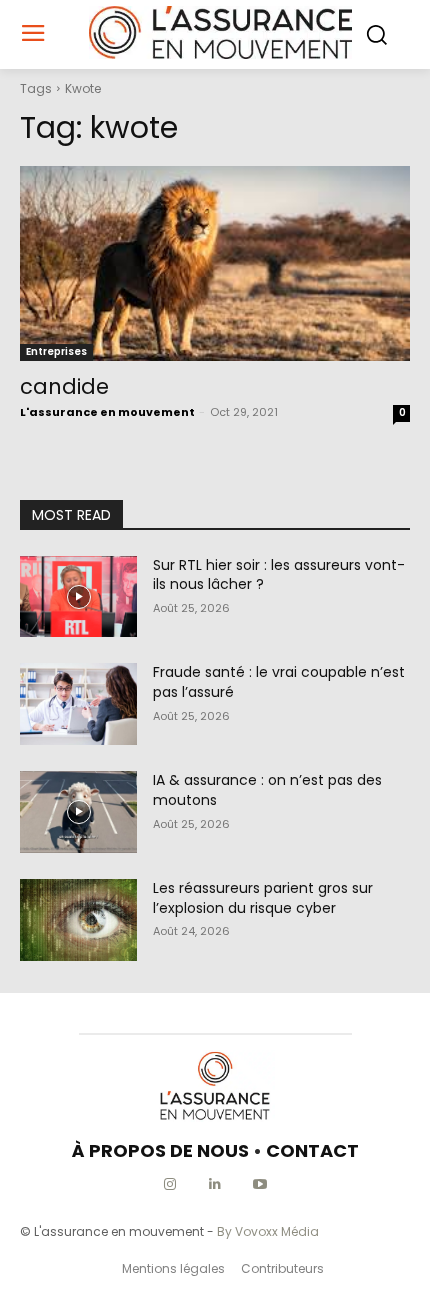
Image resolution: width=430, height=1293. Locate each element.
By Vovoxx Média (268, 1231)
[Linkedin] (215, 1184)
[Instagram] (170, 1184)
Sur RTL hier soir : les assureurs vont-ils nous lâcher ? (279, 575)
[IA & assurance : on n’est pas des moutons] (78, 812)
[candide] (215, 263)
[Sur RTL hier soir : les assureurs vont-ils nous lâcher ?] (78, 597)
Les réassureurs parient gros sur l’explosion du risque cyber (263, 898)
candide (64, 386)
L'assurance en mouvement (107, 412)
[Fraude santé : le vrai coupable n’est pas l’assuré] (78, 704)
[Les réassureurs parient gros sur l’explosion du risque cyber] (78, 920)
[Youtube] (260, 1184)
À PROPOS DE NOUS (160, 1150)
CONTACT (312, 1150)
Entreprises (56, 351)
